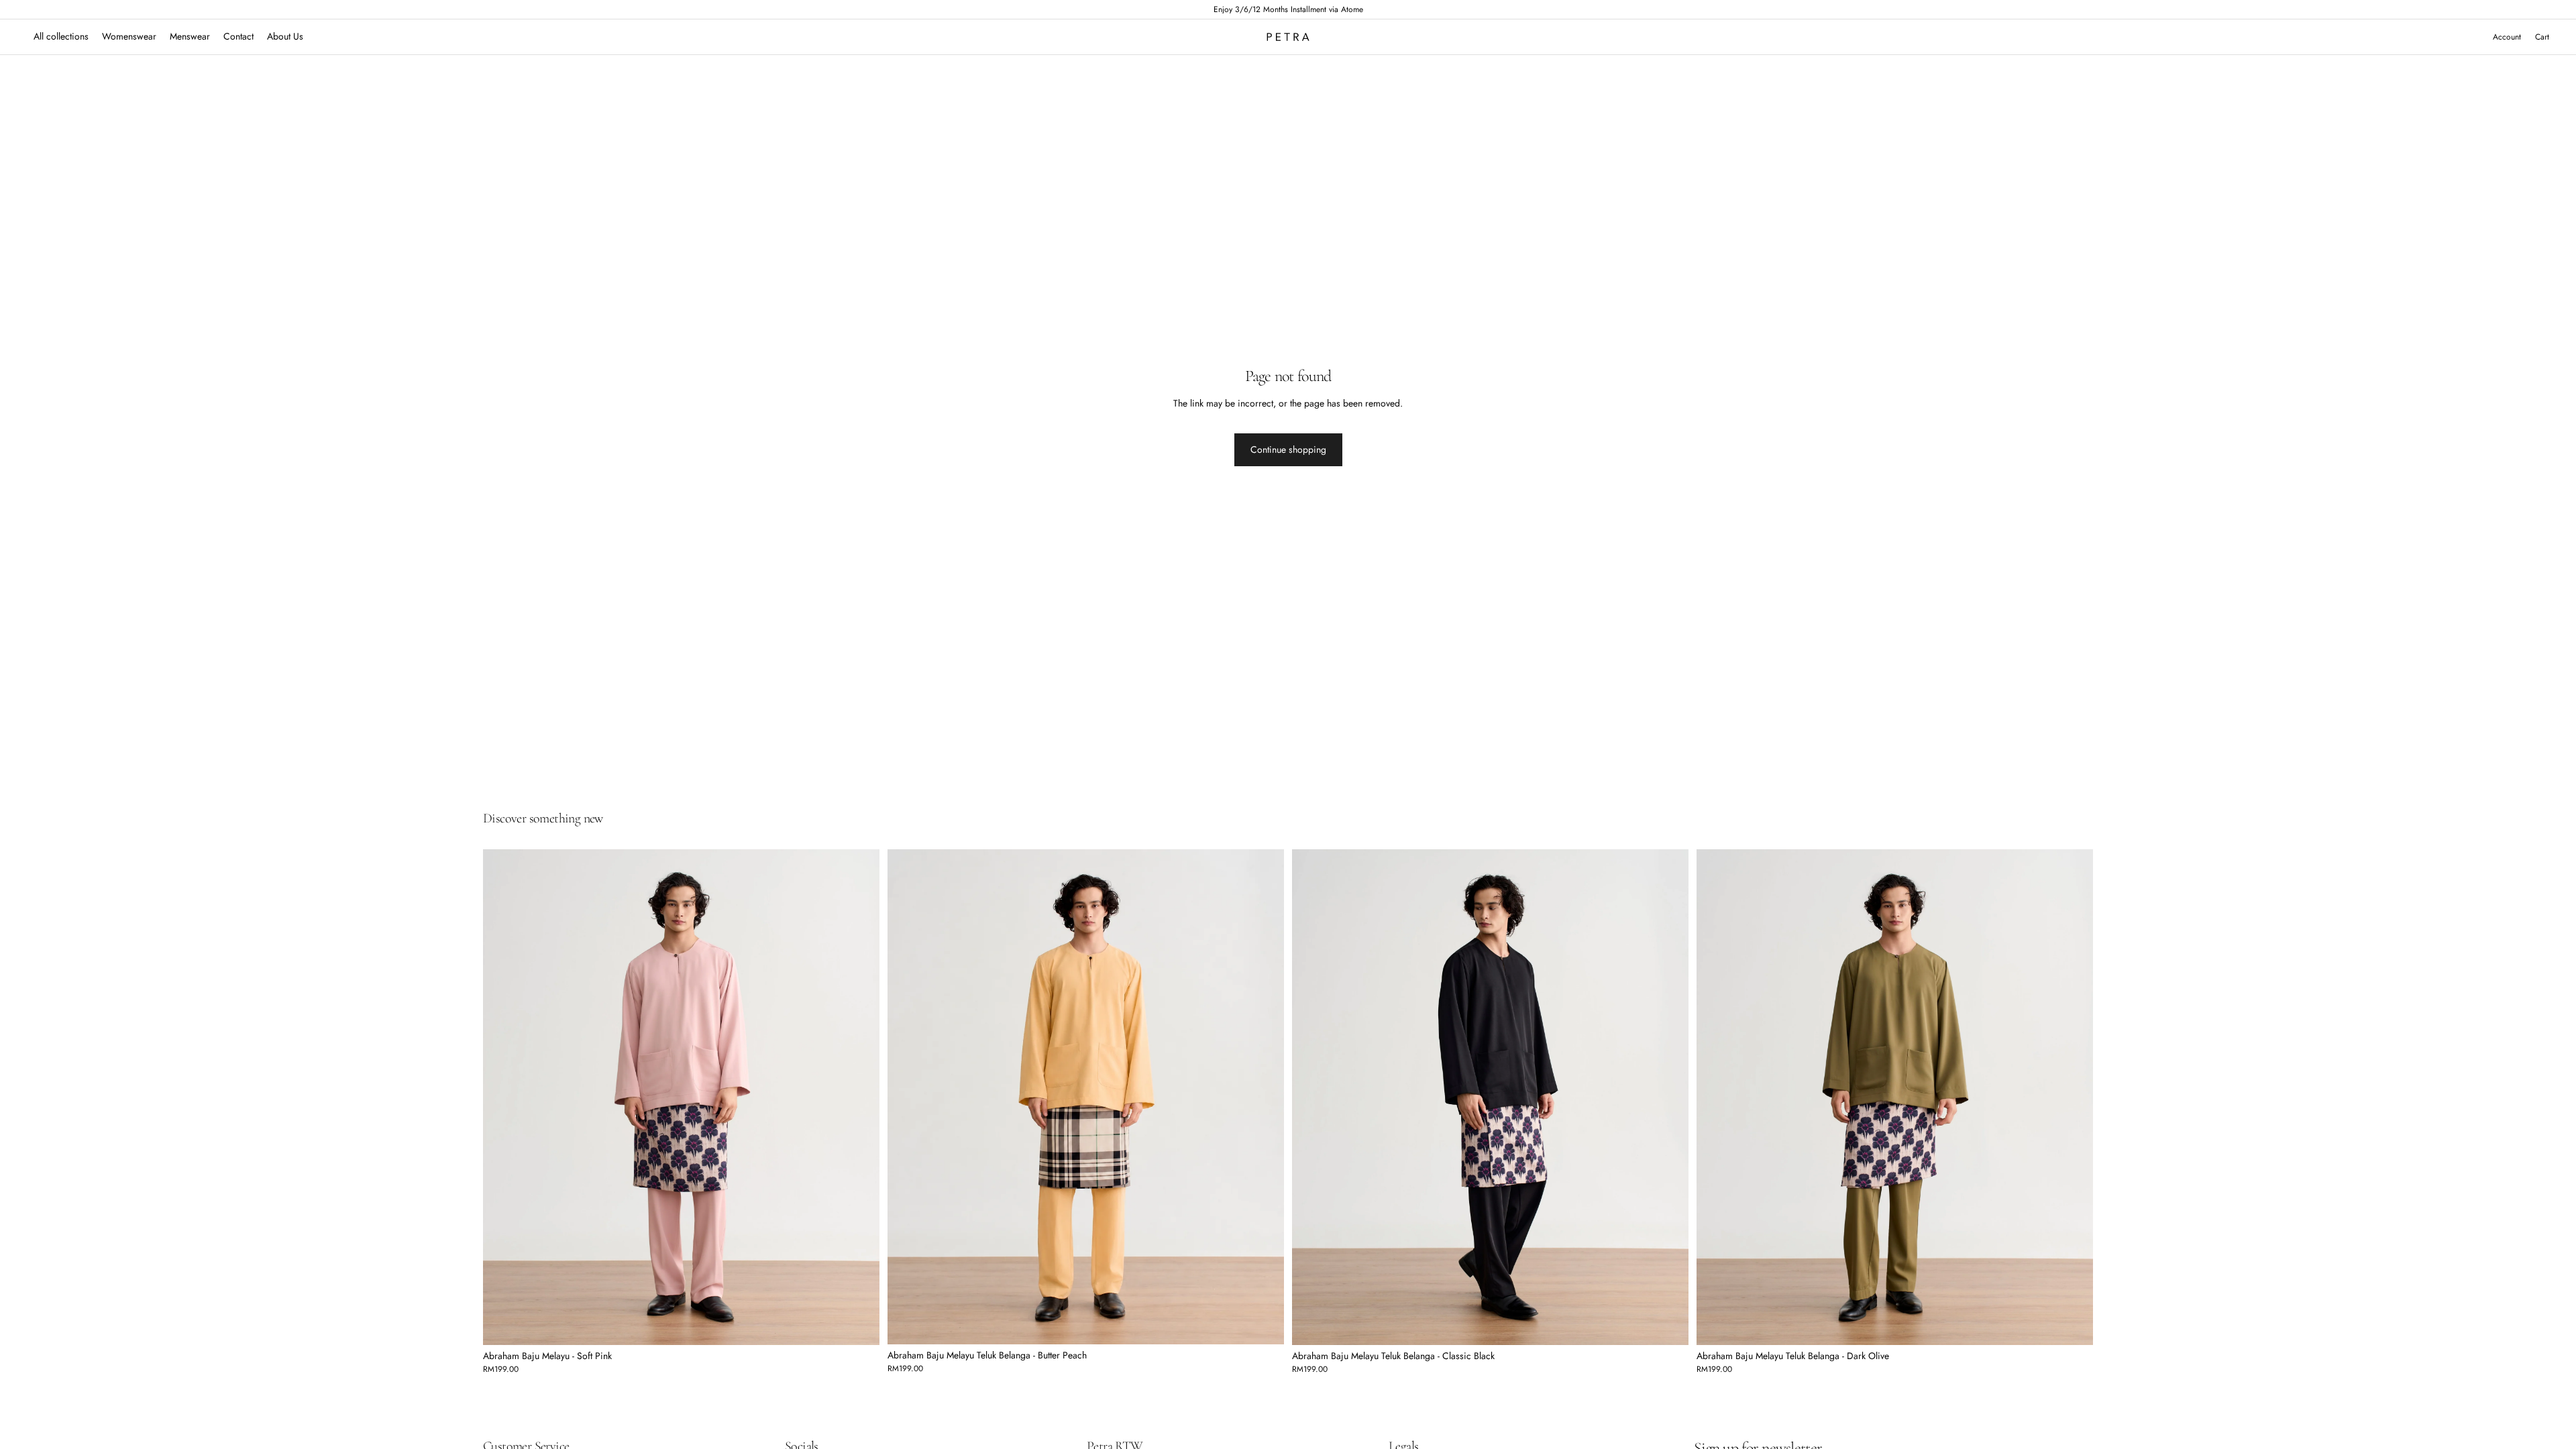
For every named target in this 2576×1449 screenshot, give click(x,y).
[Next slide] (859, 1097)
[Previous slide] (503, 1097)
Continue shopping (1288, 449)
